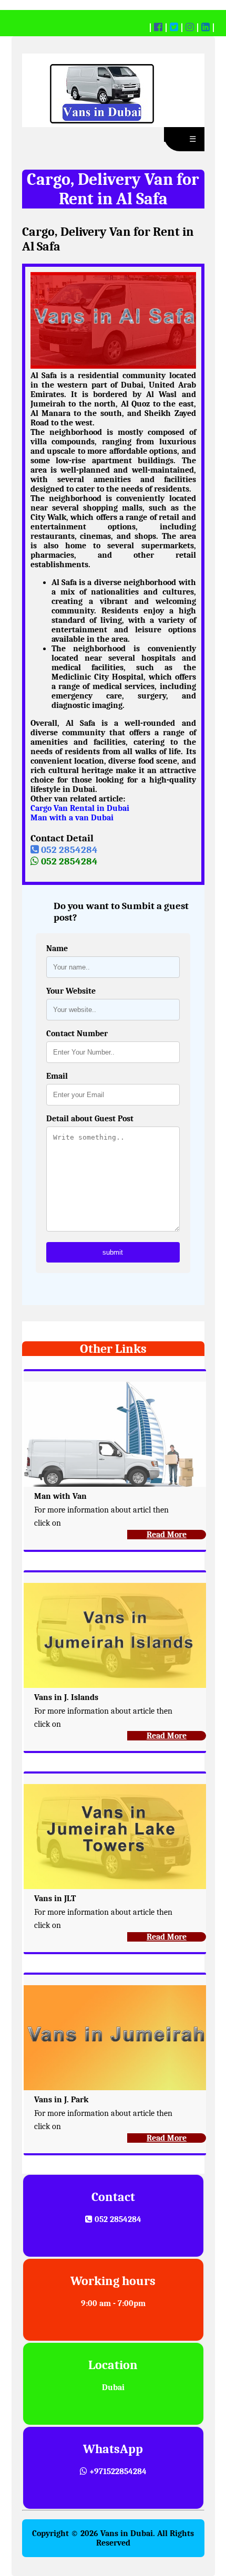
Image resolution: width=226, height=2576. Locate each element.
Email (57, 1076)
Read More (167, 1535)
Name (57, 948)
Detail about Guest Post (90, 1119)
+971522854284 (117, 2471)
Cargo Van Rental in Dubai (80, 808)
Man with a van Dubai (72, 818)
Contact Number (77, 1034)
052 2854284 (68, 850)
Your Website (71, 991)
